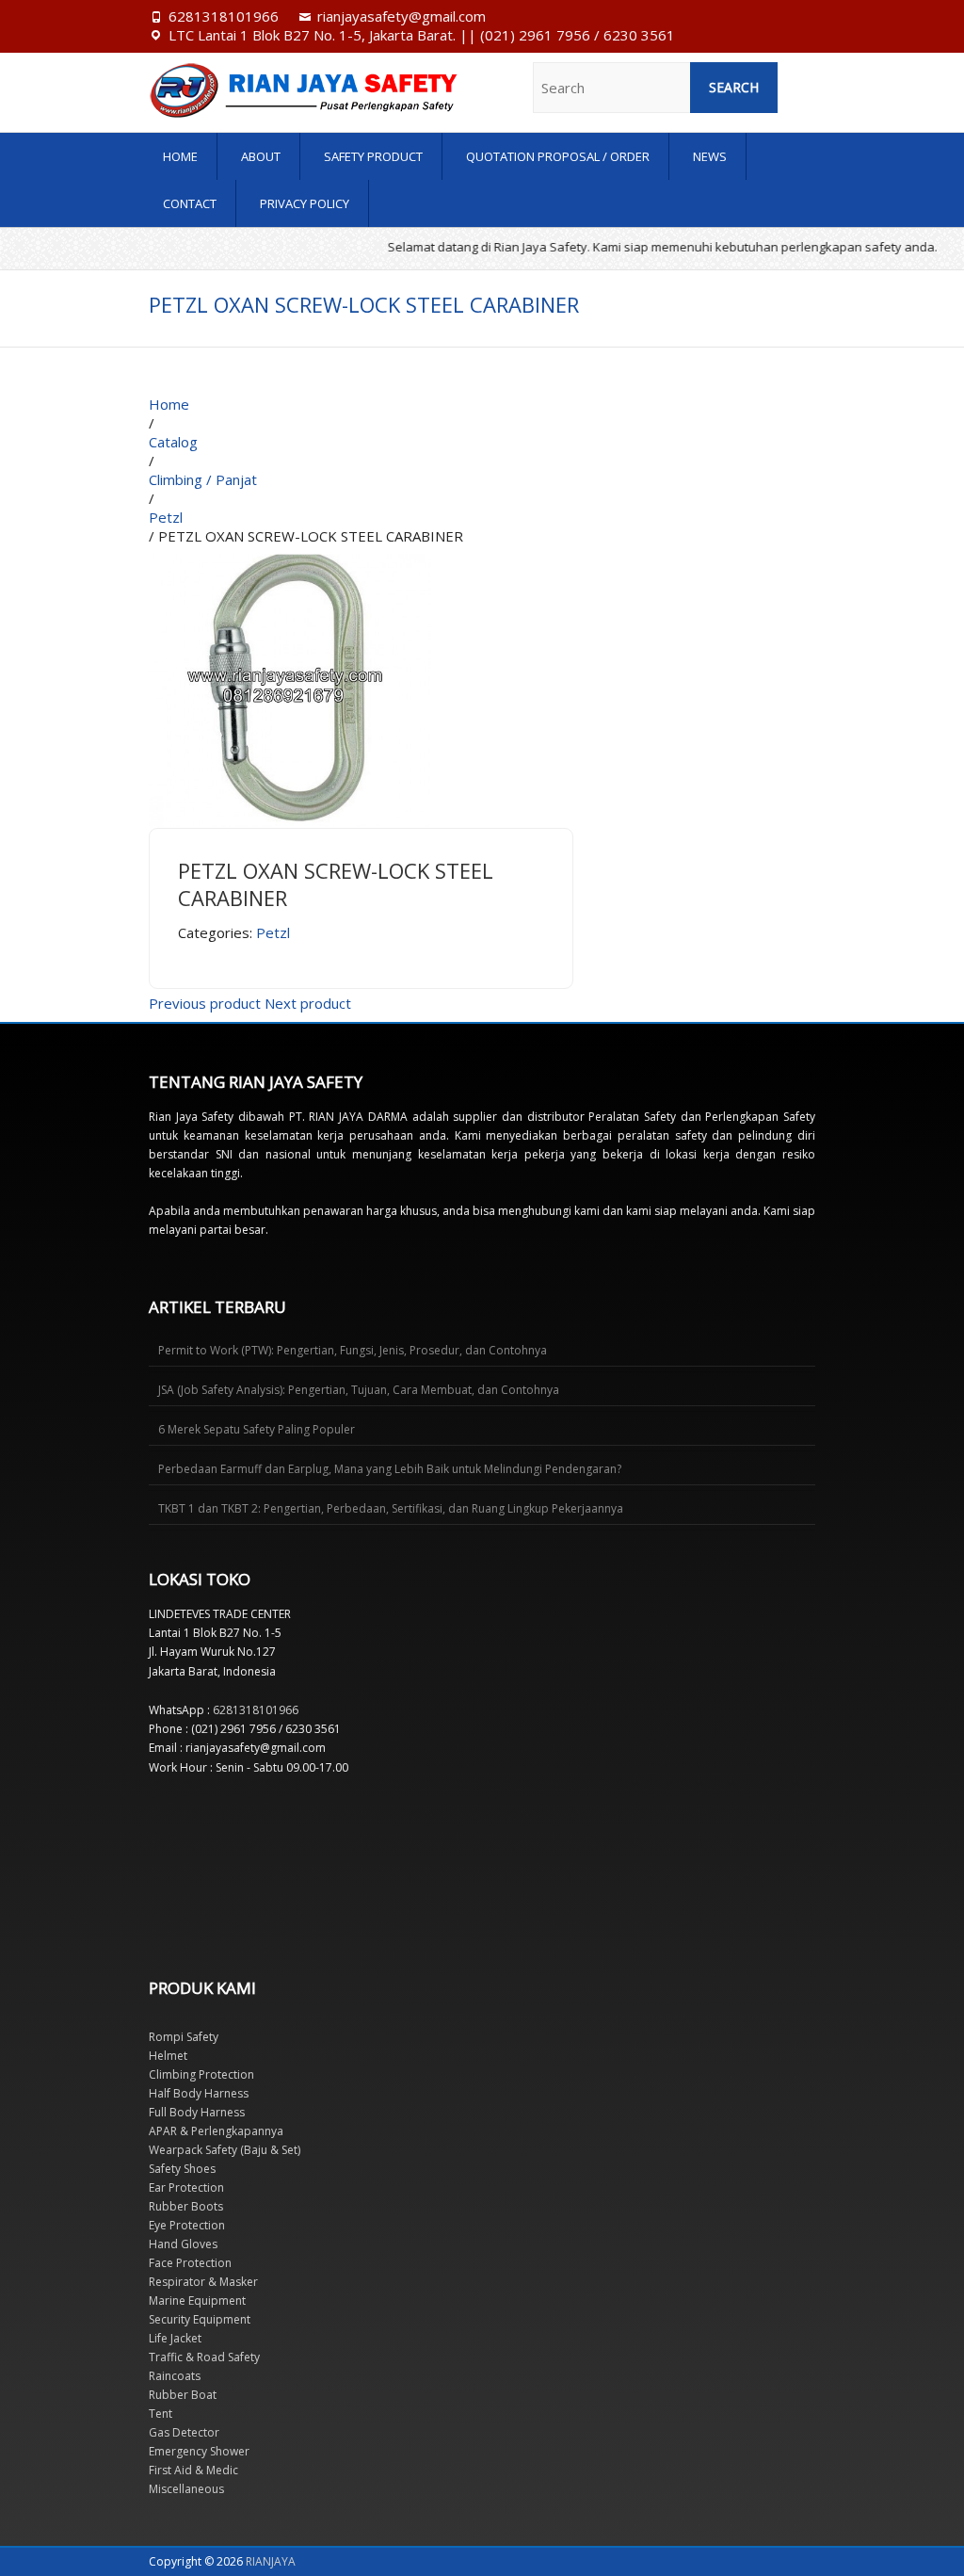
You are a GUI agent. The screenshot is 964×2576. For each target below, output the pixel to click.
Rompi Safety (184, 2037)
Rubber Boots (186, 2206)
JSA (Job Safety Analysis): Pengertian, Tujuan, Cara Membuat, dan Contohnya (359, 1390)
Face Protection (190, 2263)
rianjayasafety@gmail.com (402, 16)
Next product (308, 1003)
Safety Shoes (182, 2169)
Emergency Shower (199, 2451)
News (710, 156)
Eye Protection (187, 2225)
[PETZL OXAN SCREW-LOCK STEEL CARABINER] (290, 555)
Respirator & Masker (203, 2282)
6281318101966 (224, 16)
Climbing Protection (201, 2074)
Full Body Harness (197, 2112)
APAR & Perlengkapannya (216, 2131)
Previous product (205, 1003)
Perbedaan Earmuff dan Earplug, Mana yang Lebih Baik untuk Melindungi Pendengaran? (390, 1469)
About (261, 156)
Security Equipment (200, 2319)
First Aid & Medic (193, 2470)
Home (180, 156)
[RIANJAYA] (249, 90)
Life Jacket (175, 2338)
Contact (190, 203)
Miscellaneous (186, 2489)
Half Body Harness (199, 2093)
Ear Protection (186, 2187)
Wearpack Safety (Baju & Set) (225, 2150)
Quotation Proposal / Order (558, 156)
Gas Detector (184, 2432)
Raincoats (175, 2376)
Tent (161, 2414)
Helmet (168, 2056)
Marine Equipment (197, 2301)
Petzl (273, 932)
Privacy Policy (305, 203)
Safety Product (373, 156)
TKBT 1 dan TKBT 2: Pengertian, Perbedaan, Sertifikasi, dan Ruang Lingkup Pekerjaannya (391, 1508)
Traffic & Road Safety (204, 2357)
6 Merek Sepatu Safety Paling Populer (257, 1429)
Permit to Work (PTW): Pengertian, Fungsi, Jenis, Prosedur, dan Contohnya (353, 1350)
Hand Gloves (183, 2244)
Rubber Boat (183, 2395)
